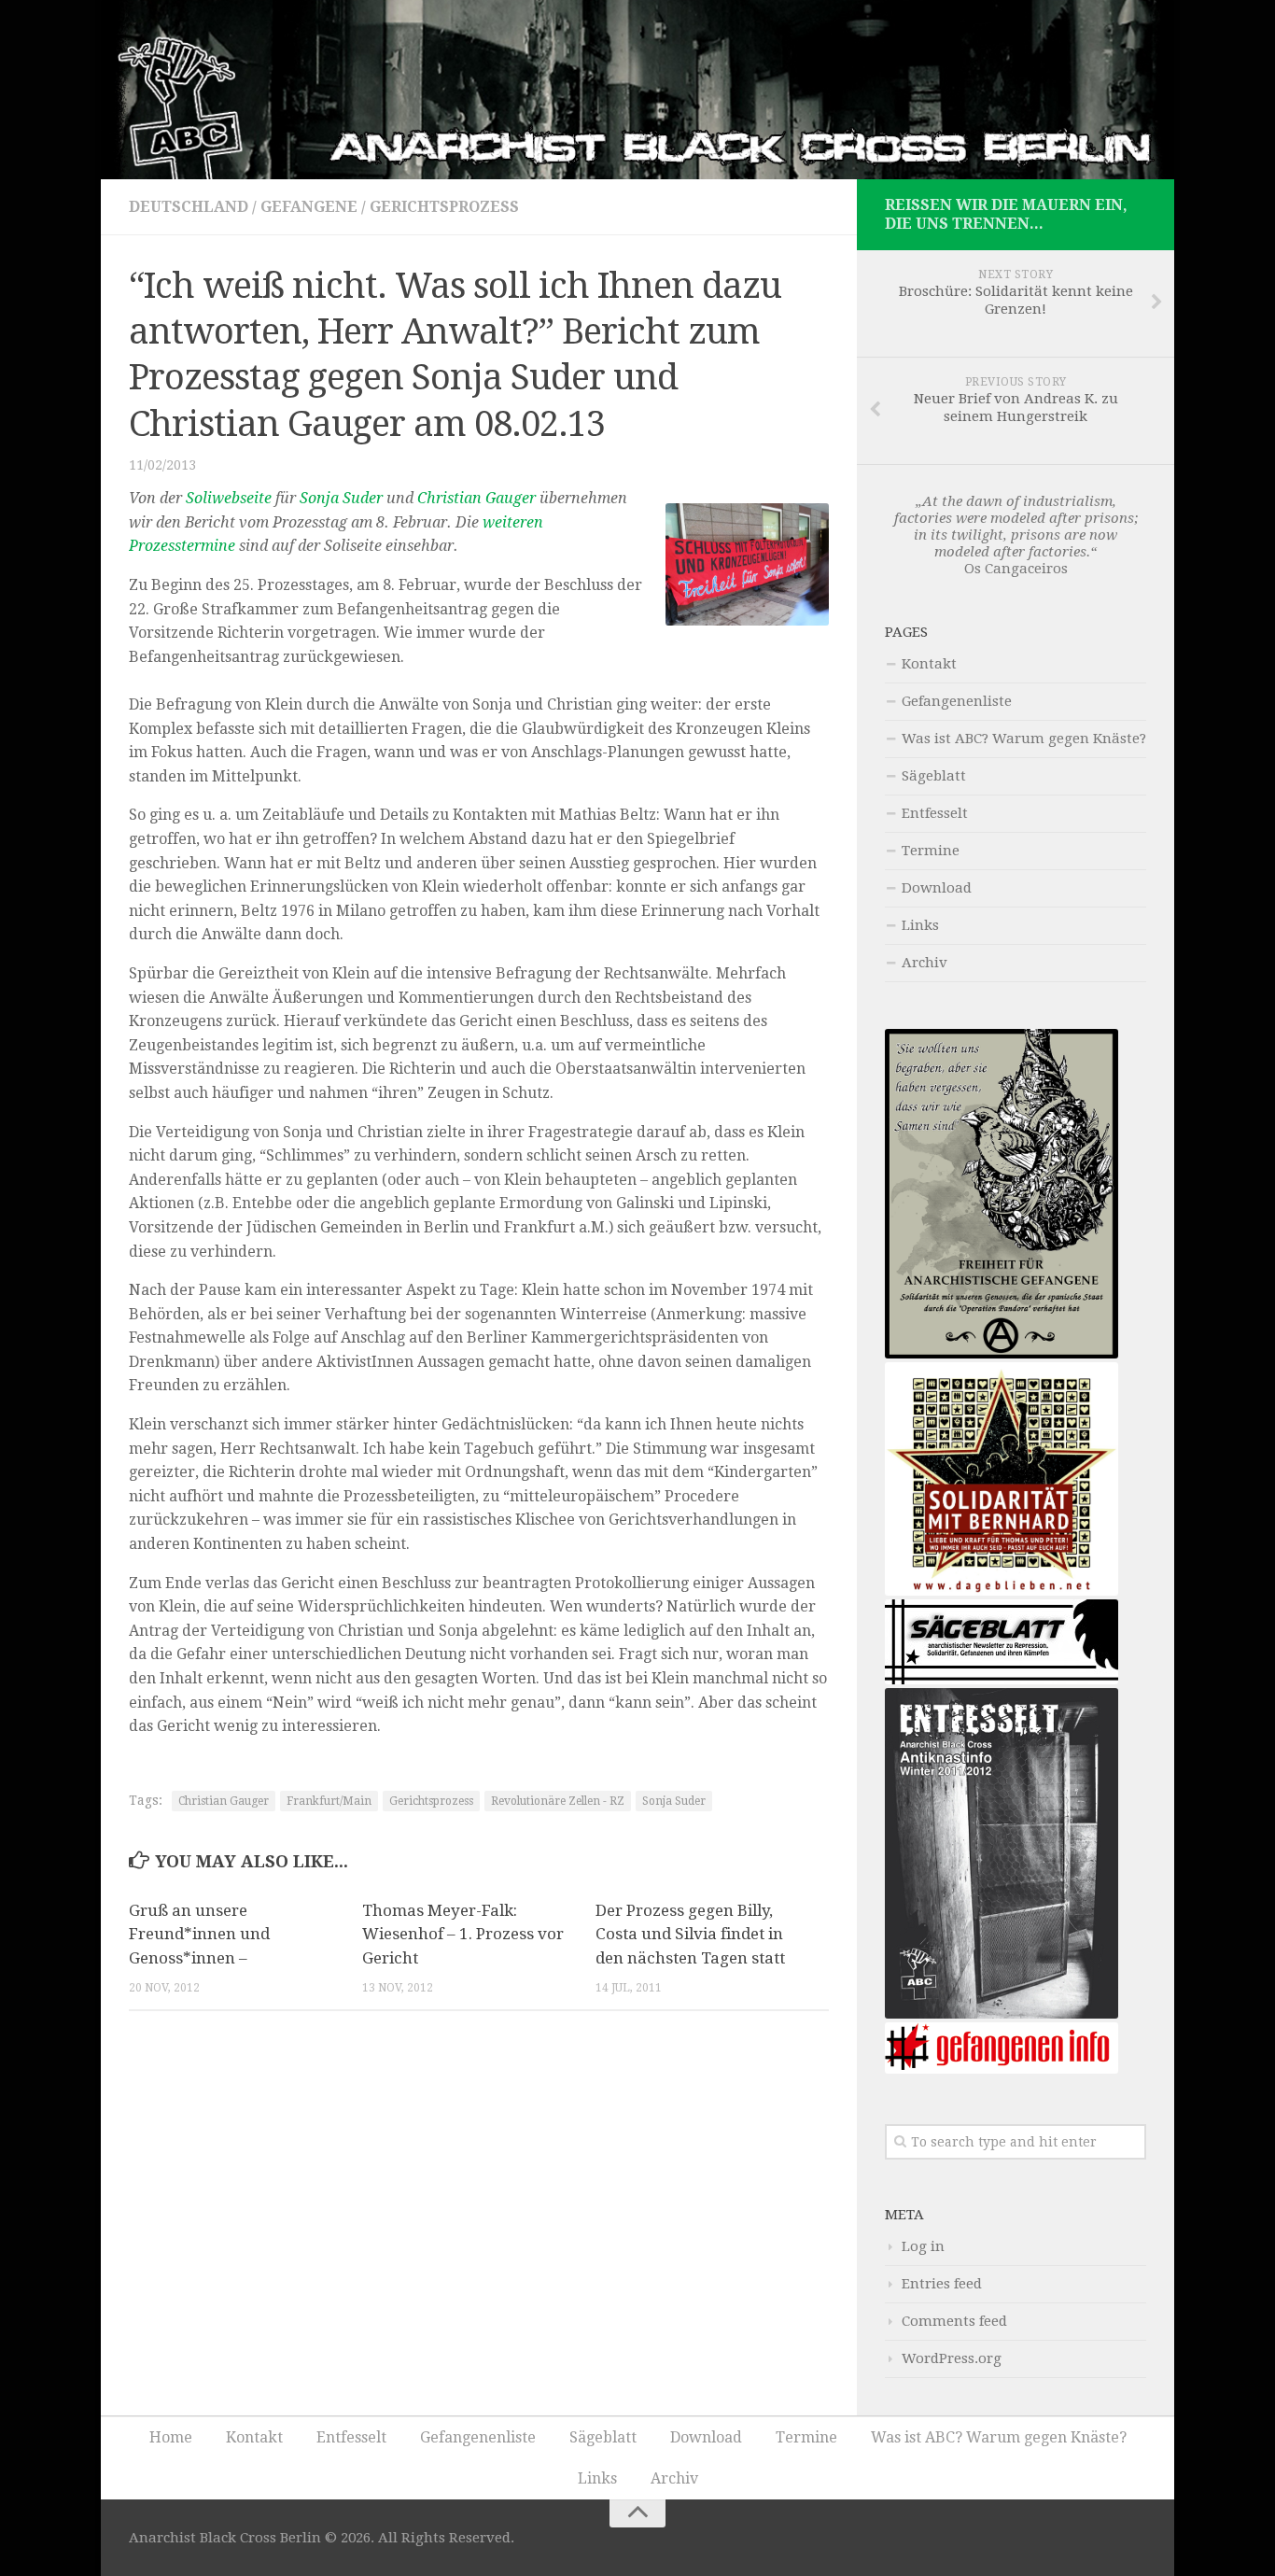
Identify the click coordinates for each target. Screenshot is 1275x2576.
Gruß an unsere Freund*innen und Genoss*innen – (199, 1934)
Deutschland (189, 207)
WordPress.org (952, 2358)
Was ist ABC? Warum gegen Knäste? (1024, 739)
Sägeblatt (934, 776)
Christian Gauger (476, 498)
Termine (931, 851)
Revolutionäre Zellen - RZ (558, 1801)
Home (171, 2437)
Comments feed (954, 2321)
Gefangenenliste (957, 701)
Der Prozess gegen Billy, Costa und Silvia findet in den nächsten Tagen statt (690, 1934)
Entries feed (942, 2284)
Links (920, 925)
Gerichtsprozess (444, 207)
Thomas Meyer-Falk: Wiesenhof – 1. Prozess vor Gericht (463, 1934)
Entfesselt (935, 813)
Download (937, 888)
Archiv (925, 963)
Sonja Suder (341, 498)
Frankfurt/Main (329, 1801)
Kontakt (929, 664)
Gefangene (309, 207)
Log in (923, 2246)
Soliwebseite (229, 498)
